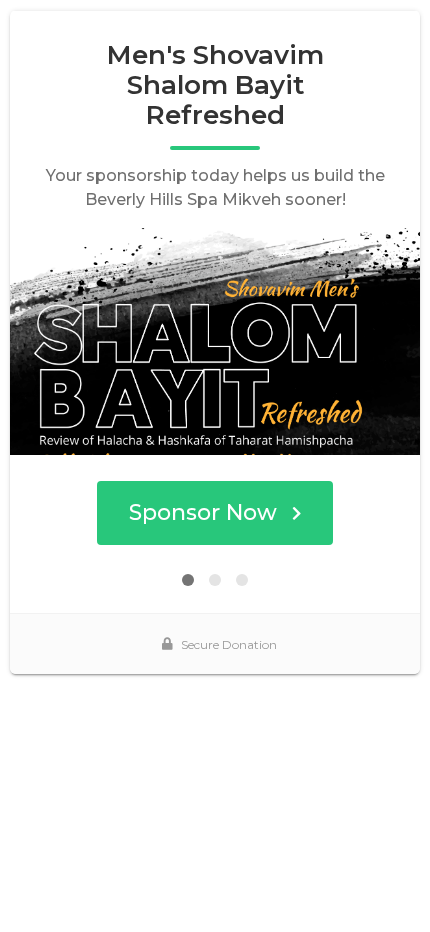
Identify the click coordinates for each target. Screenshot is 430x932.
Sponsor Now (203, 512)
